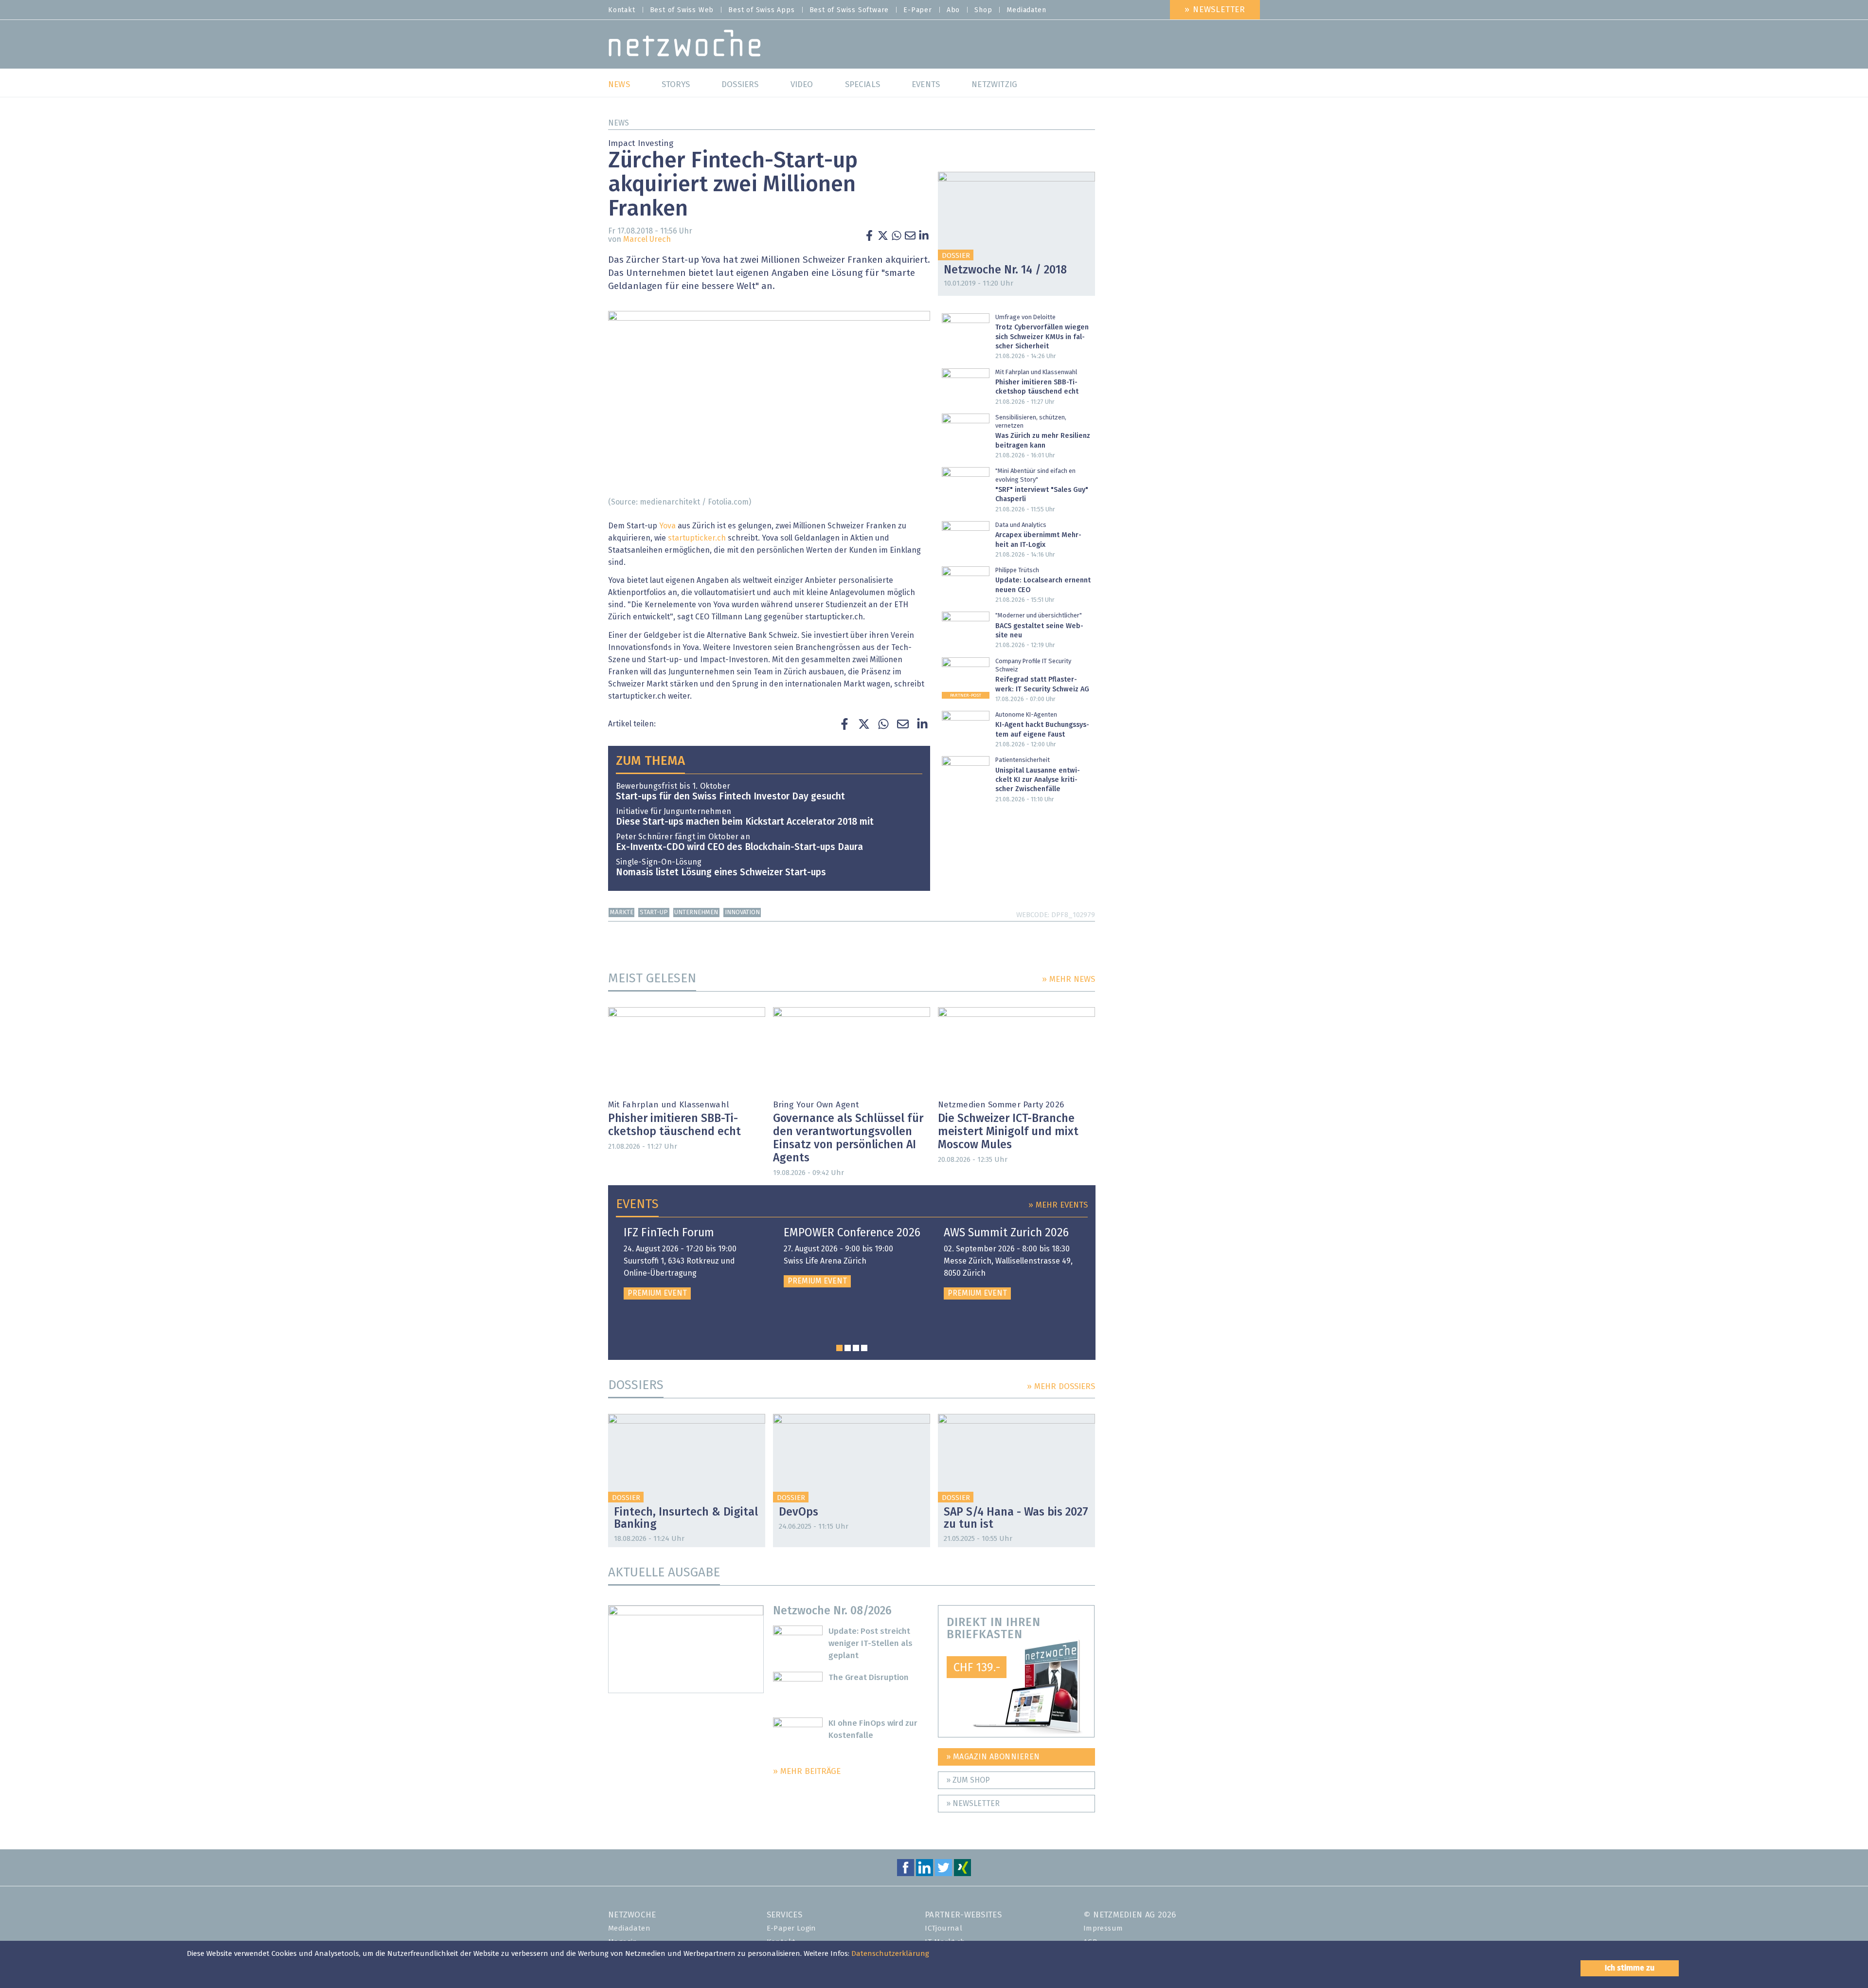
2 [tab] (848, 1348)
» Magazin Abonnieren (993, 1757)
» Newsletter (1215, 10)
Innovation (742, 913)
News (619, 123)
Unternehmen (696, 913)
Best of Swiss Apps (761, 10)
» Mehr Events (1058, 1205)
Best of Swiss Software (849, 10)
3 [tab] (856, 1348)
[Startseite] (685, 45)
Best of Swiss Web (682, 10)
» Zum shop (968, 1780)
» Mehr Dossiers (1061, 1387)
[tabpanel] (692, 1263)
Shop (983, 10)
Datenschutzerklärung (890, 1954)
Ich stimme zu (1630, 1968)
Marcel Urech (647, 239)
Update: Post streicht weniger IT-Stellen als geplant (871, 1644)
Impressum (1103, 1928)
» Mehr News (1069, 980)
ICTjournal (943, 1928)
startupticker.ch (697, 538)
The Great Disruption (869, 1678)
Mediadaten (1026, 10)
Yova (667, 526)
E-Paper (918, 10)
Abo (953, 10)
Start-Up (654, 913)
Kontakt (622, 10)
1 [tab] (839, 1348)
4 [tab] (864, 1348)
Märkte (622, 913)
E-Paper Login (791, 1928)
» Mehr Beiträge (807, 1772)
